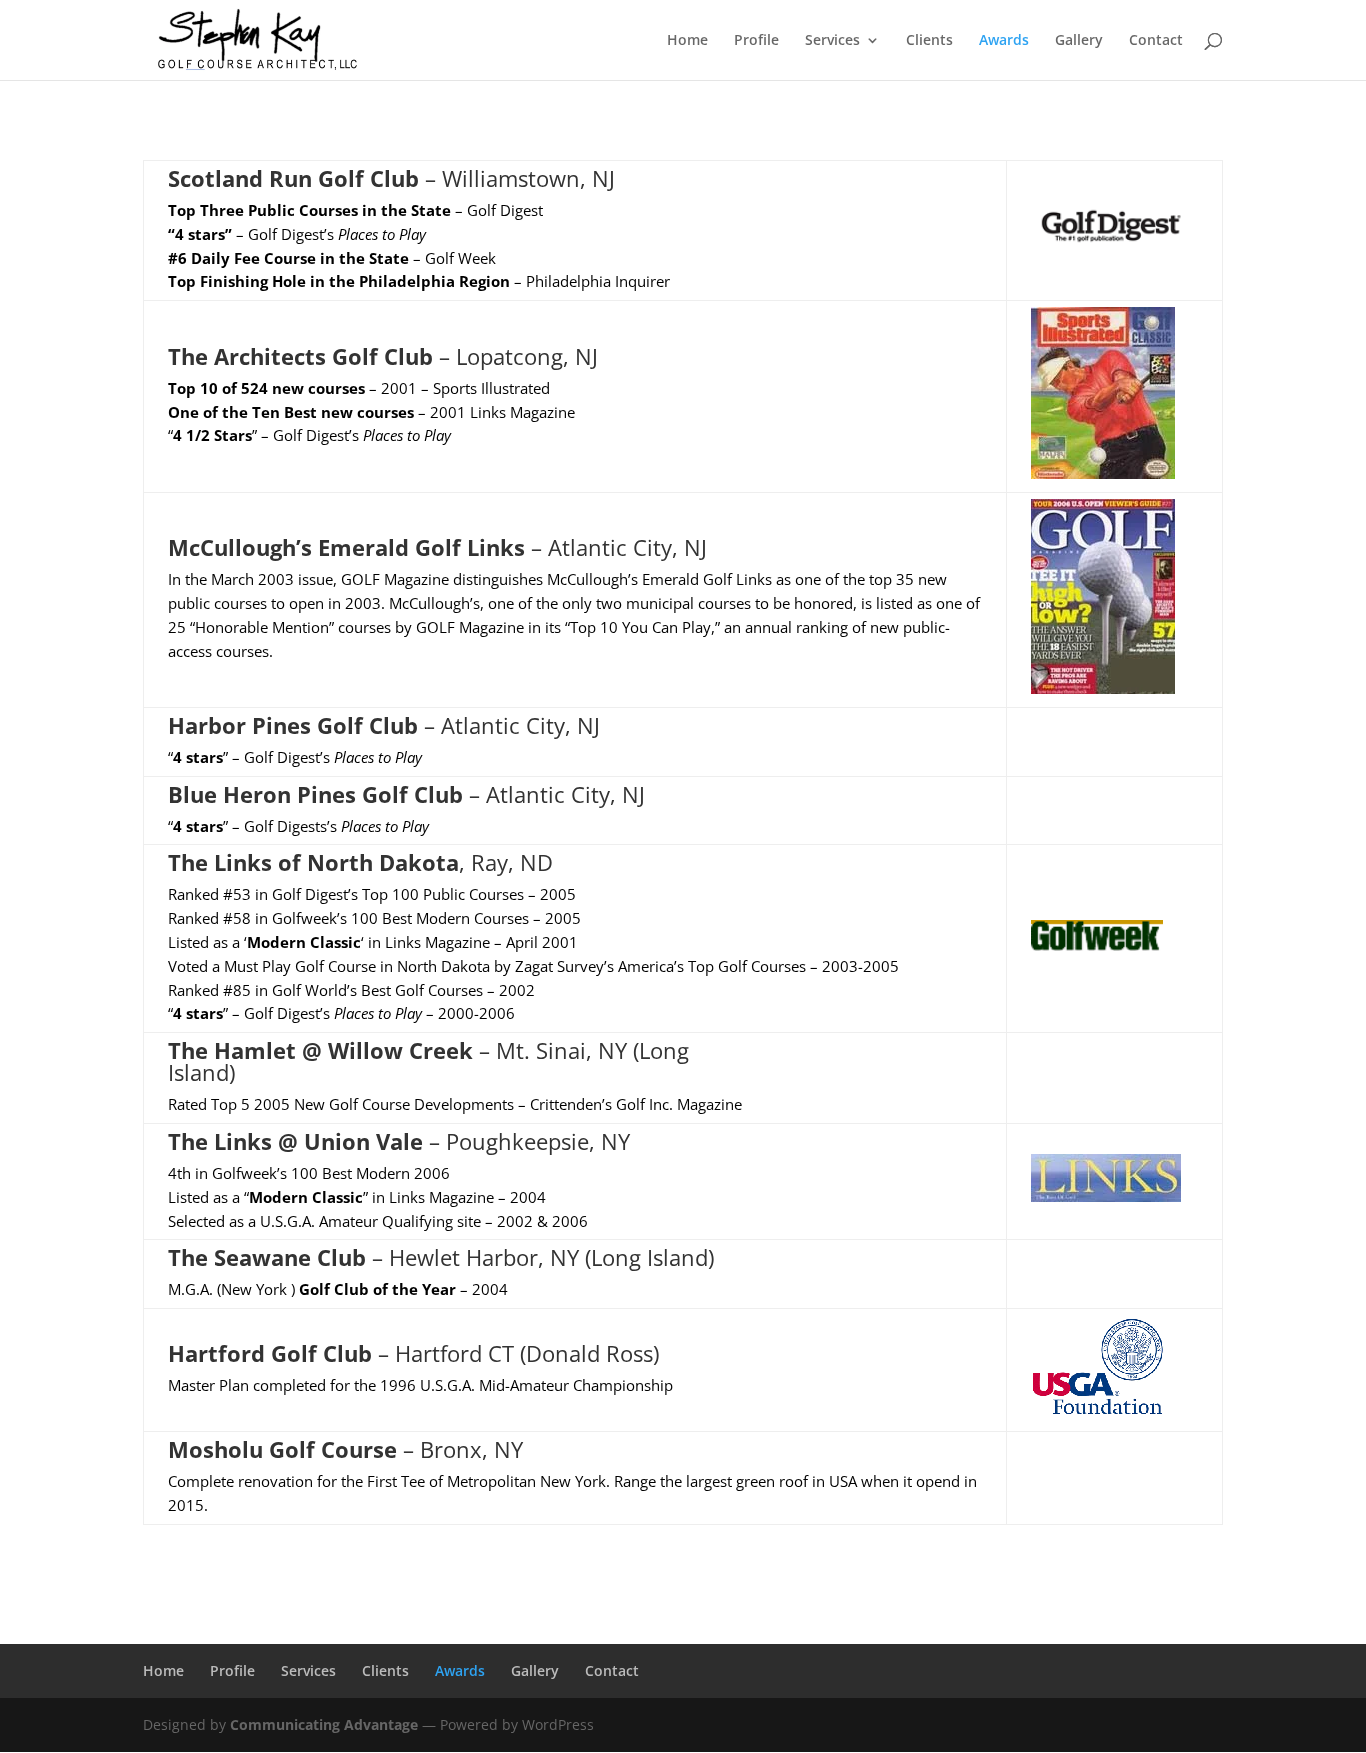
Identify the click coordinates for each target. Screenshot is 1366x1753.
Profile (756, 41)
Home (687, 41)
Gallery (1079, 41)
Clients (929, 41)
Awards (1004, 41)
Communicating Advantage (324, 1724)
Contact (1156, 41)
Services (832, 41)
